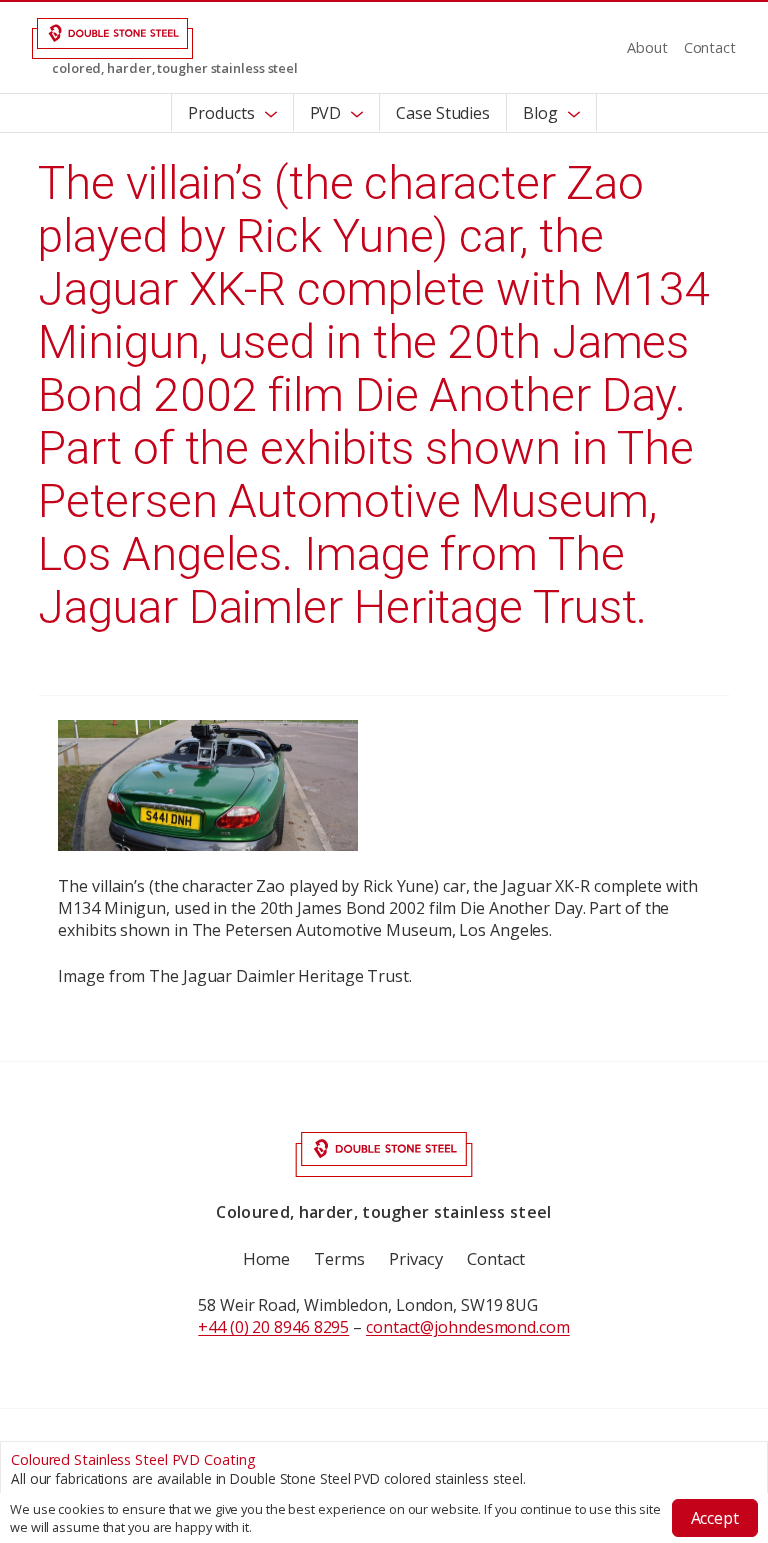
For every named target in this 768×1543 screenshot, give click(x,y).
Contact (710, 47)
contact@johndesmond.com (468, 1327)
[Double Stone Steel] (112, 37)
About (647, 47)
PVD (326, 113)
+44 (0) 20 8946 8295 (273, 1327)
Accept (715, 1518)
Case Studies (443, 113)
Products (221, 113)
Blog (540, 113)
